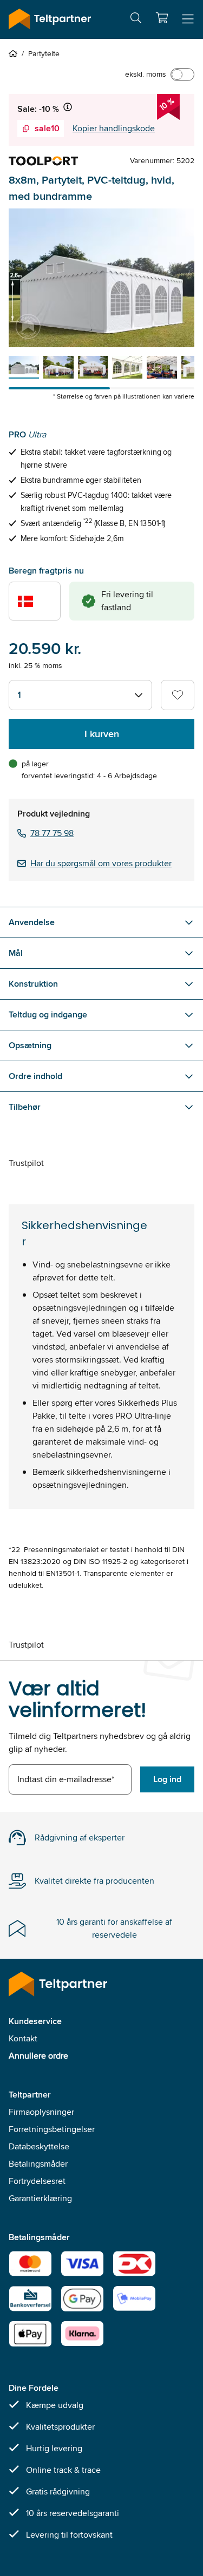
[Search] (136, 20)
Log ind (167, 1779)
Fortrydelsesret (37, 2181)
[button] (162, 18)
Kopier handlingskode (114, 128)
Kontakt (23, 2038)
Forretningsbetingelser (52, 2129)
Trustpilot (26, 1163)
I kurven (102, 734)
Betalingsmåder (38, 2164)
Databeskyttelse (39, 2146)
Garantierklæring (40, 2198)
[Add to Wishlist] (178, 695)
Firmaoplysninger (41, 2112)
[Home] (15, 53)
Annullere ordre (38, 2056)
